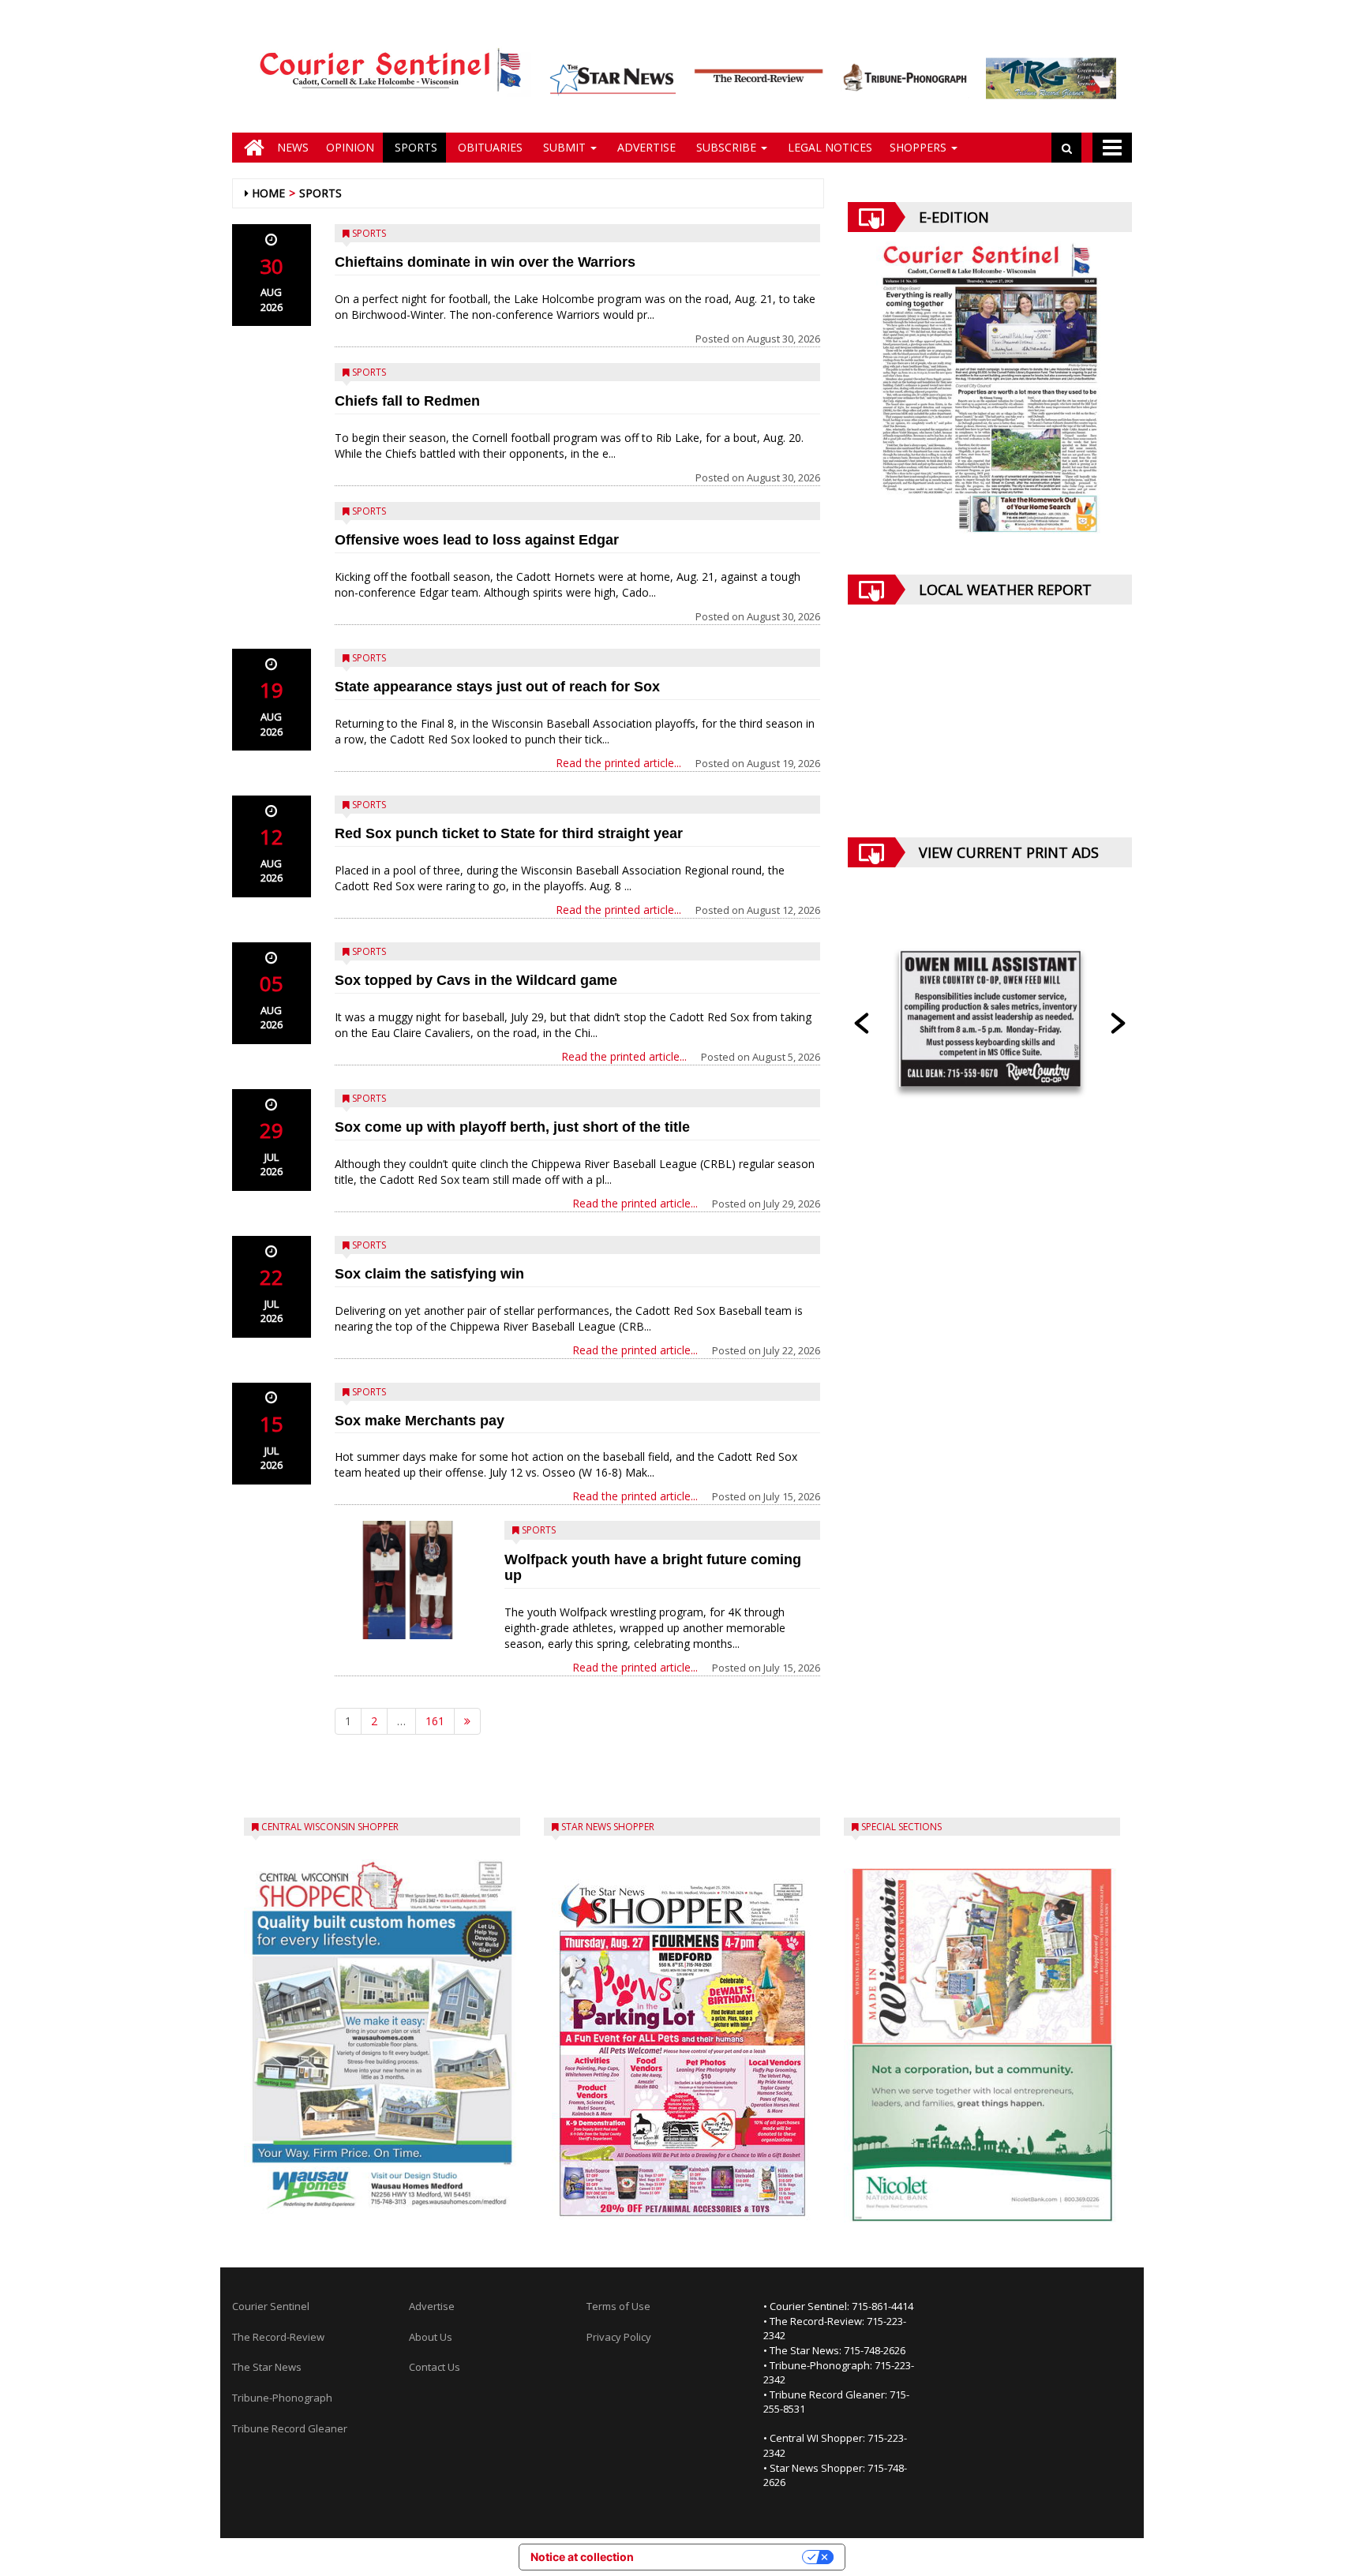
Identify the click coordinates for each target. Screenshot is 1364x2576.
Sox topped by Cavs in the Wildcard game (476, 980)
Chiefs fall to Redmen (407, 401)
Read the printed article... (618, 763)
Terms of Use (618, 2306)
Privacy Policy (619, 2337)
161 (435, 1721)
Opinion (350, 147)
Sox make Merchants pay (420, 1421)
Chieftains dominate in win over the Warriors (485, 262)
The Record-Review (278, 2337)
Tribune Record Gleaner (290, 2428)
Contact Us (435, 2367)
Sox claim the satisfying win (429, 1274)
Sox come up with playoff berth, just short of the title (512, 1127)
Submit (564, 147)
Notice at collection (582, 2557)
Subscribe (726, 147)
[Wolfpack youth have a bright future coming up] (408, 1580)
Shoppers (920, 147)
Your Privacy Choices (725, 2557)
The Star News (267, 2367)
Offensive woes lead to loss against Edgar (477, 540)
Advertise (645, 147)
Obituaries (489, 147)
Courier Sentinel (271, 2306)
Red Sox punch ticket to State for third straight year (509, 833)
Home (268, 193)
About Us (431, 2337)
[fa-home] (250, 148)
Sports (414, 147)
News (293, 147)
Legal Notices (828, 147)
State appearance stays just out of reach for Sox (497, 687)
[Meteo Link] (990, 733)
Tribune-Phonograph (282, 2398)
